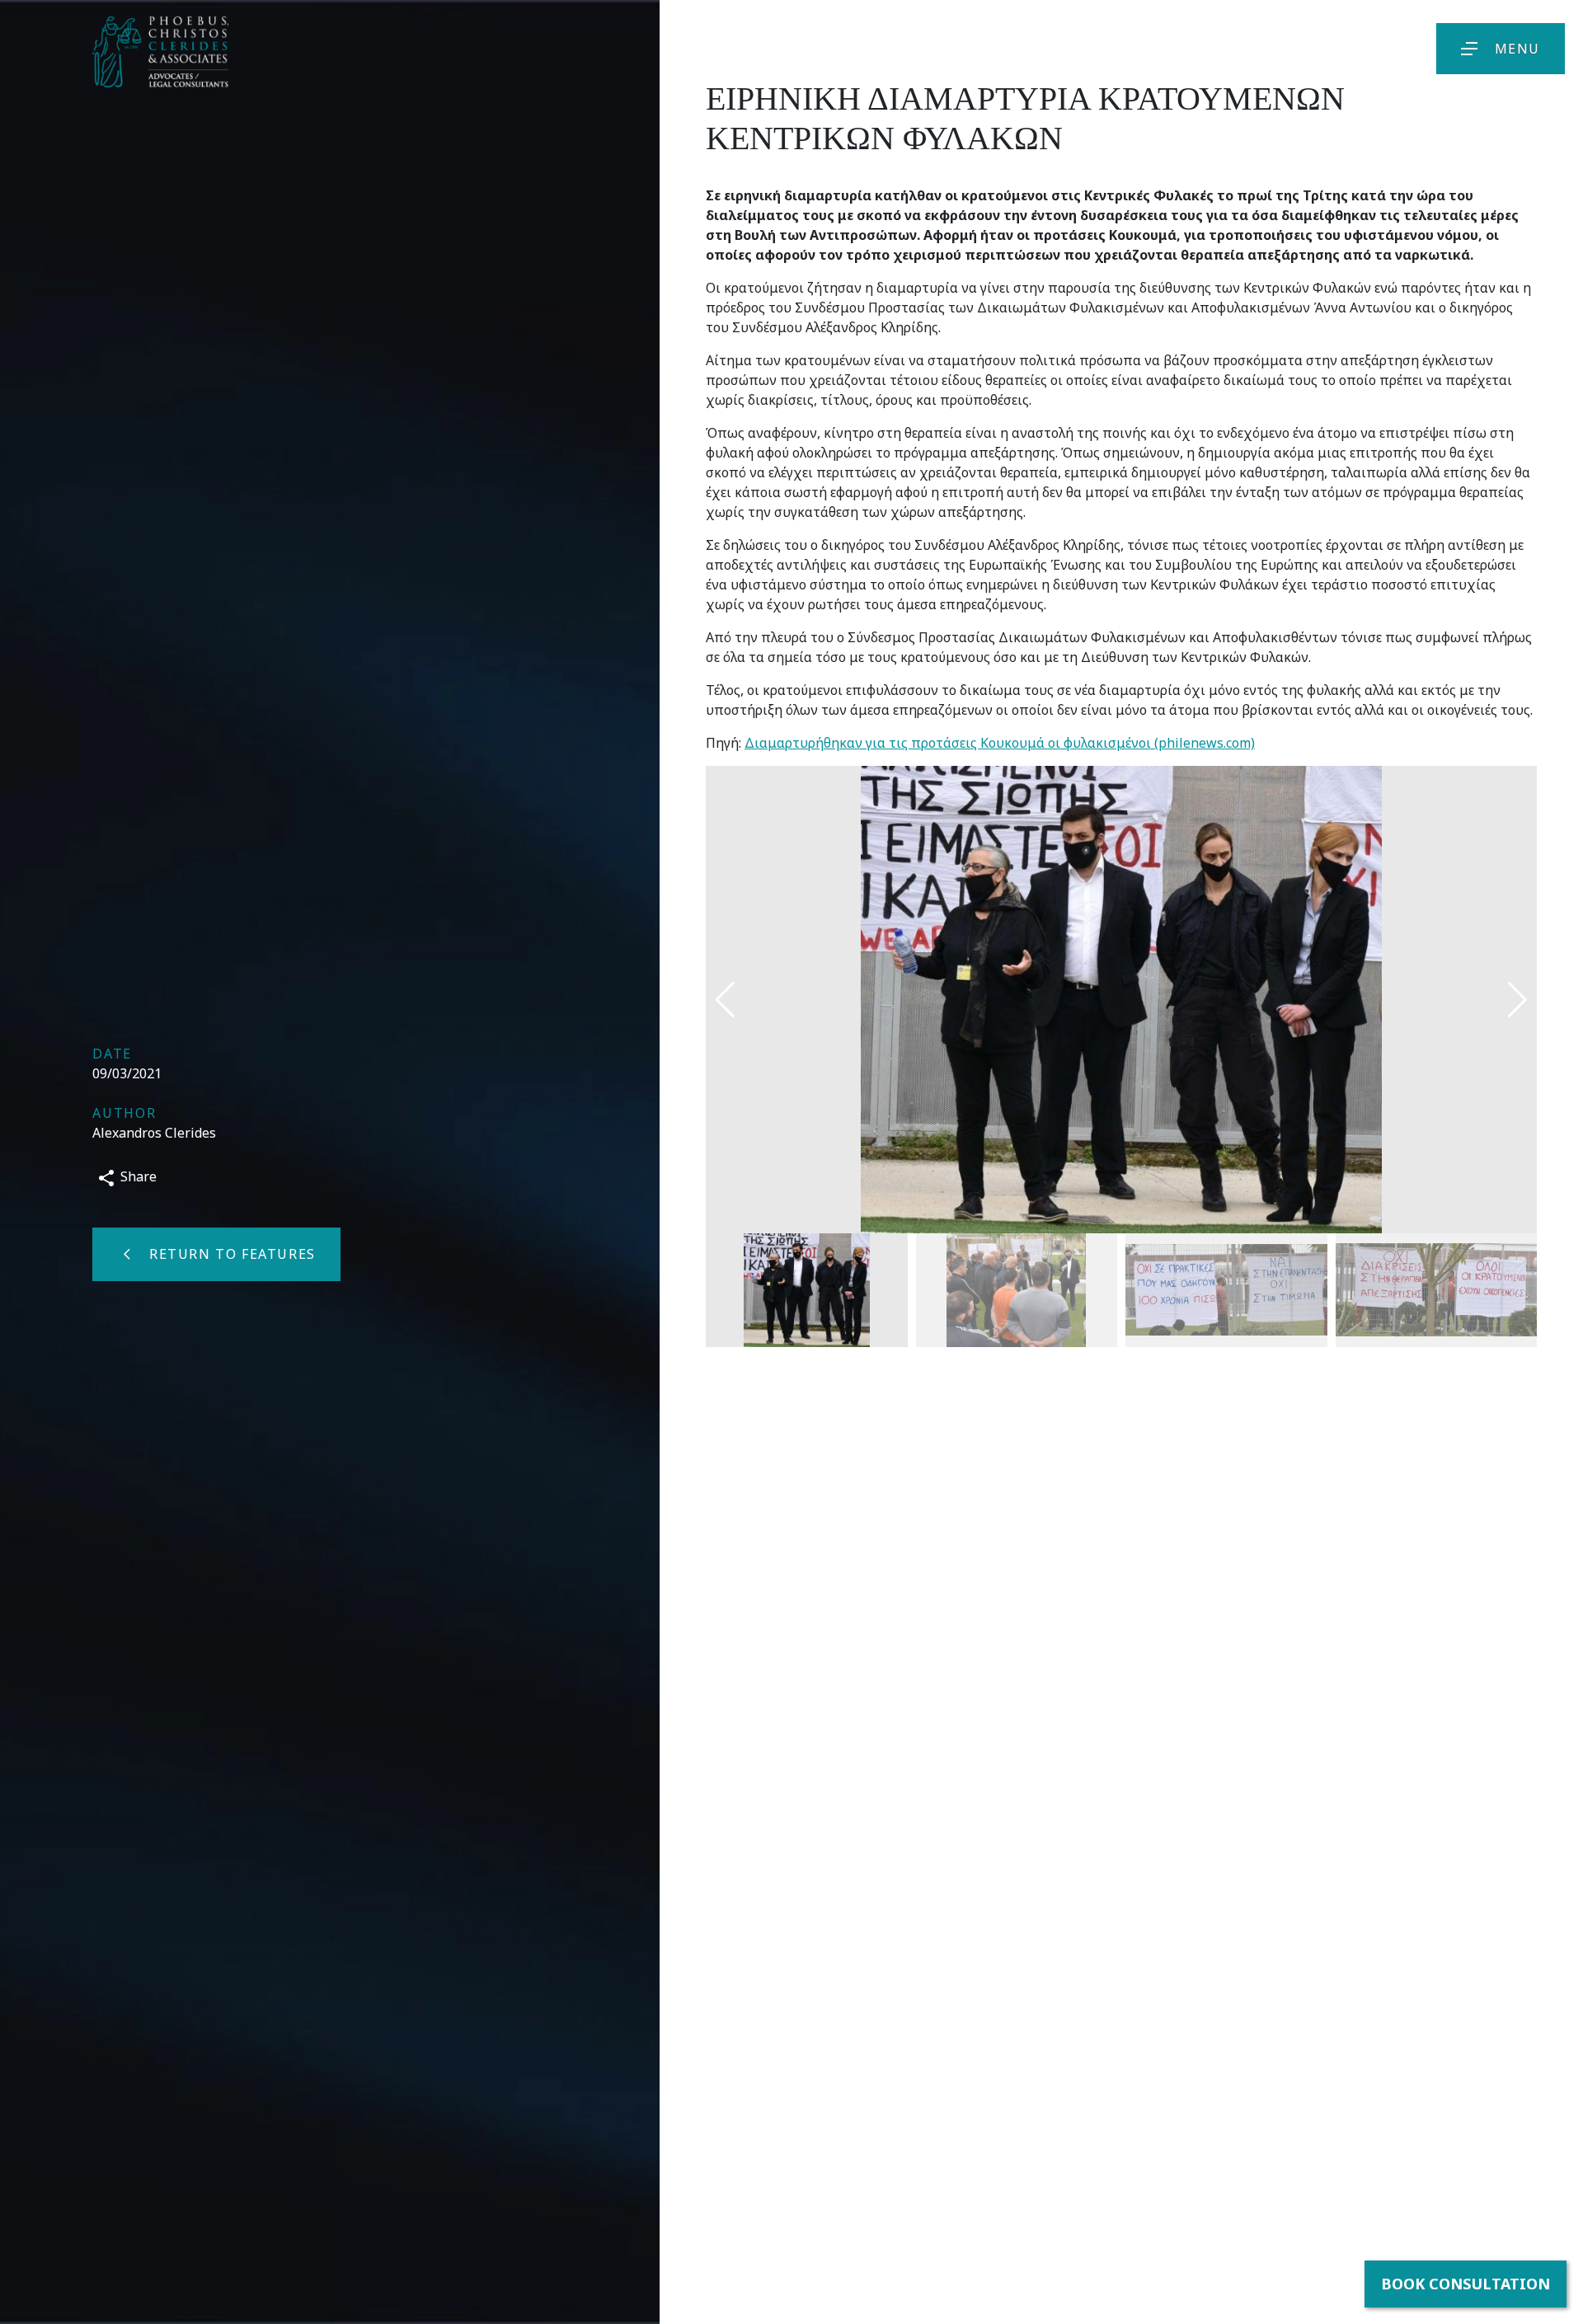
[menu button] (1469, 49)
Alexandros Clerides (154, 1133)
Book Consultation (1466, 2284)
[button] (1517, 1000)
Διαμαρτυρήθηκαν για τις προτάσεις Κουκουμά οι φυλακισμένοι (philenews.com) (1000, 743)
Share (137, 1176)
